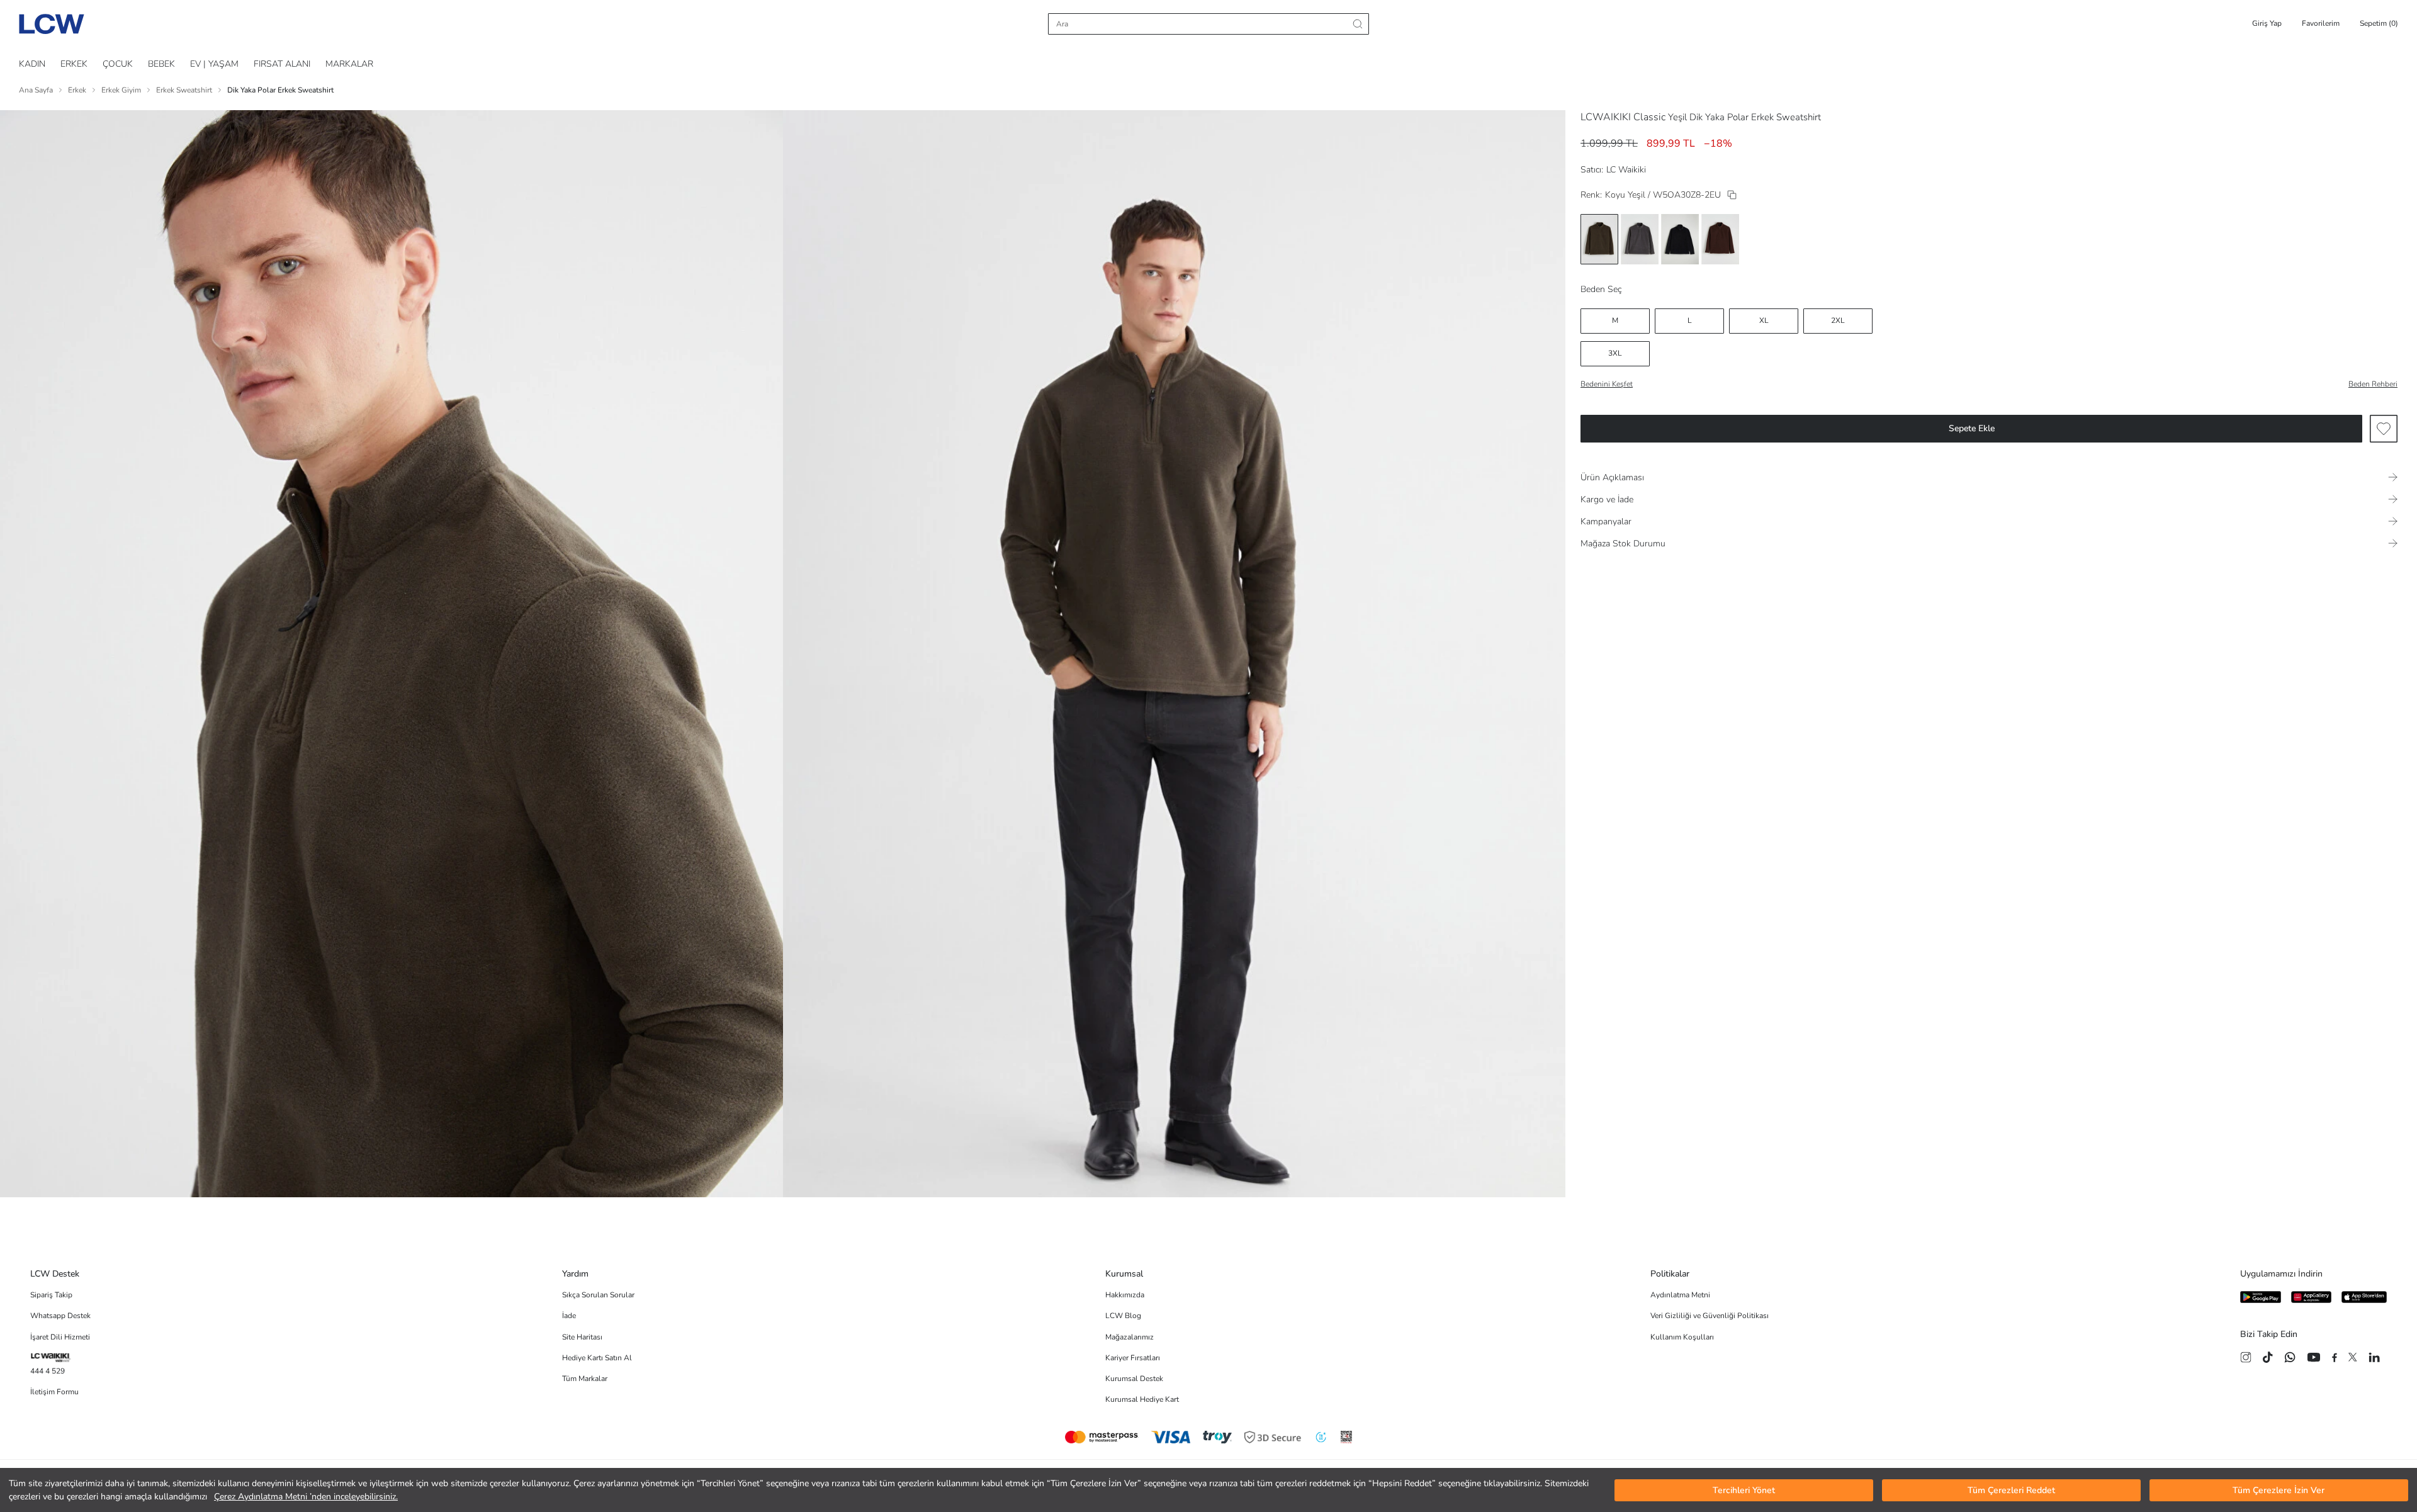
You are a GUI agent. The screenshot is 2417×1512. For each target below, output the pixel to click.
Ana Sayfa (36, 90)
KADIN (32, 64)
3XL (1615, 353)
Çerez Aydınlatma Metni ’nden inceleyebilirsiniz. (306, 1497)
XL (1764, 320)
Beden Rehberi (2373, 384)
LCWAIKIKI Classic (1623, 117)
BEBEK (161, 64)
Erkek (77, 90)
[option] (1599, 239)
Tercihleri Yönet (1744, 1490)
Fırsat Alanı (282, 64)
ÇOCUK (118, 64)
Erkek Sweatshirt (184, 90)
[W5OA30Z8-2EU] (1732, 195)
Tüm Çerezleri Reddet (2011, 1490)
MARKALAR (349, 64)
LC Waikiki (1626, 170)
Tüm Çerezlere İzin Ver (2279, 1490)
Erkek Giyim (121, 90)
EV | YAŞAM (214, 64)
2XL (1838, 320)
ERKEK (74, 64)
